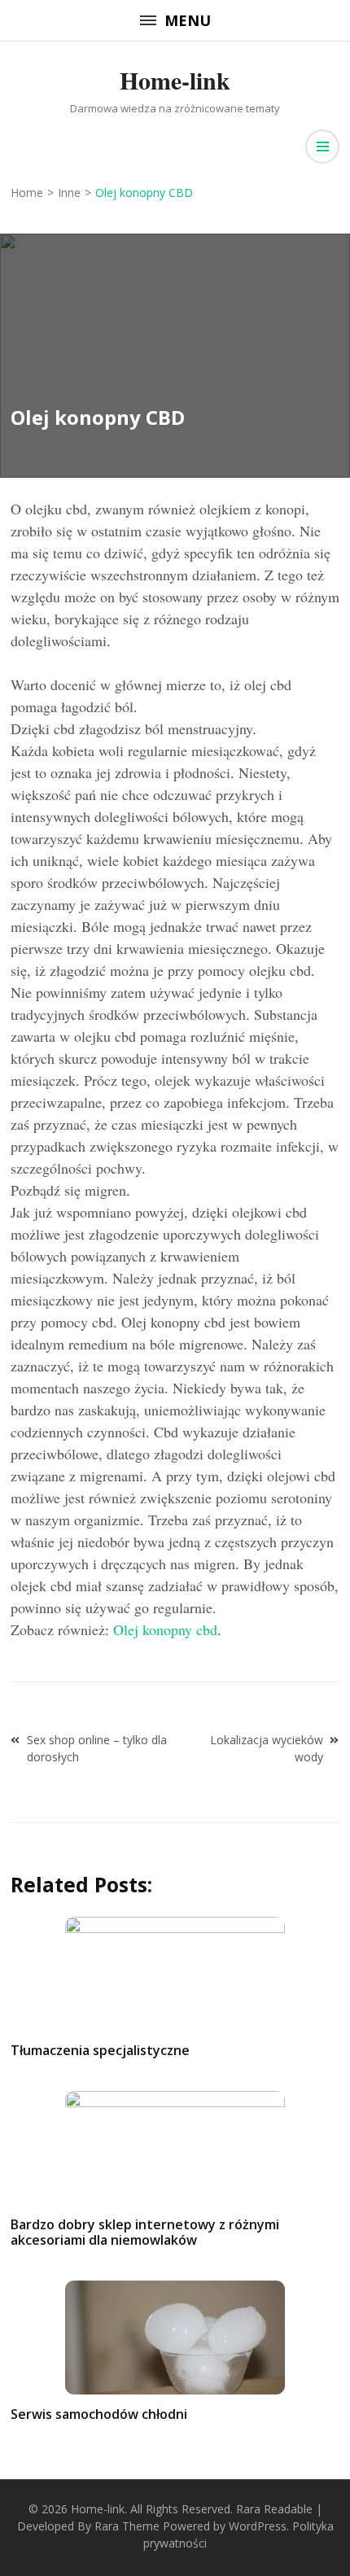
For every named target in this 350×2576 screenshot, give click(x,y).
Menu (188, 20)
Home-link (175, 80)
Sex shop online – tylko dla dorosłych (97, 1748)
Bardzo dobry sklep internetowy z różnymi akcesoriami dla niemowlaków (145, 2232)
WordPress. (259, 2526)
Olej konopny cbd (165, 1629)
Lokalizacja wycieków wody (267, 1748)
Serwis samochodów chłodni (99, 2414)
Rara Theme (127, 2526)
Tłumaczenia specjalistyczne (100, 2050)
